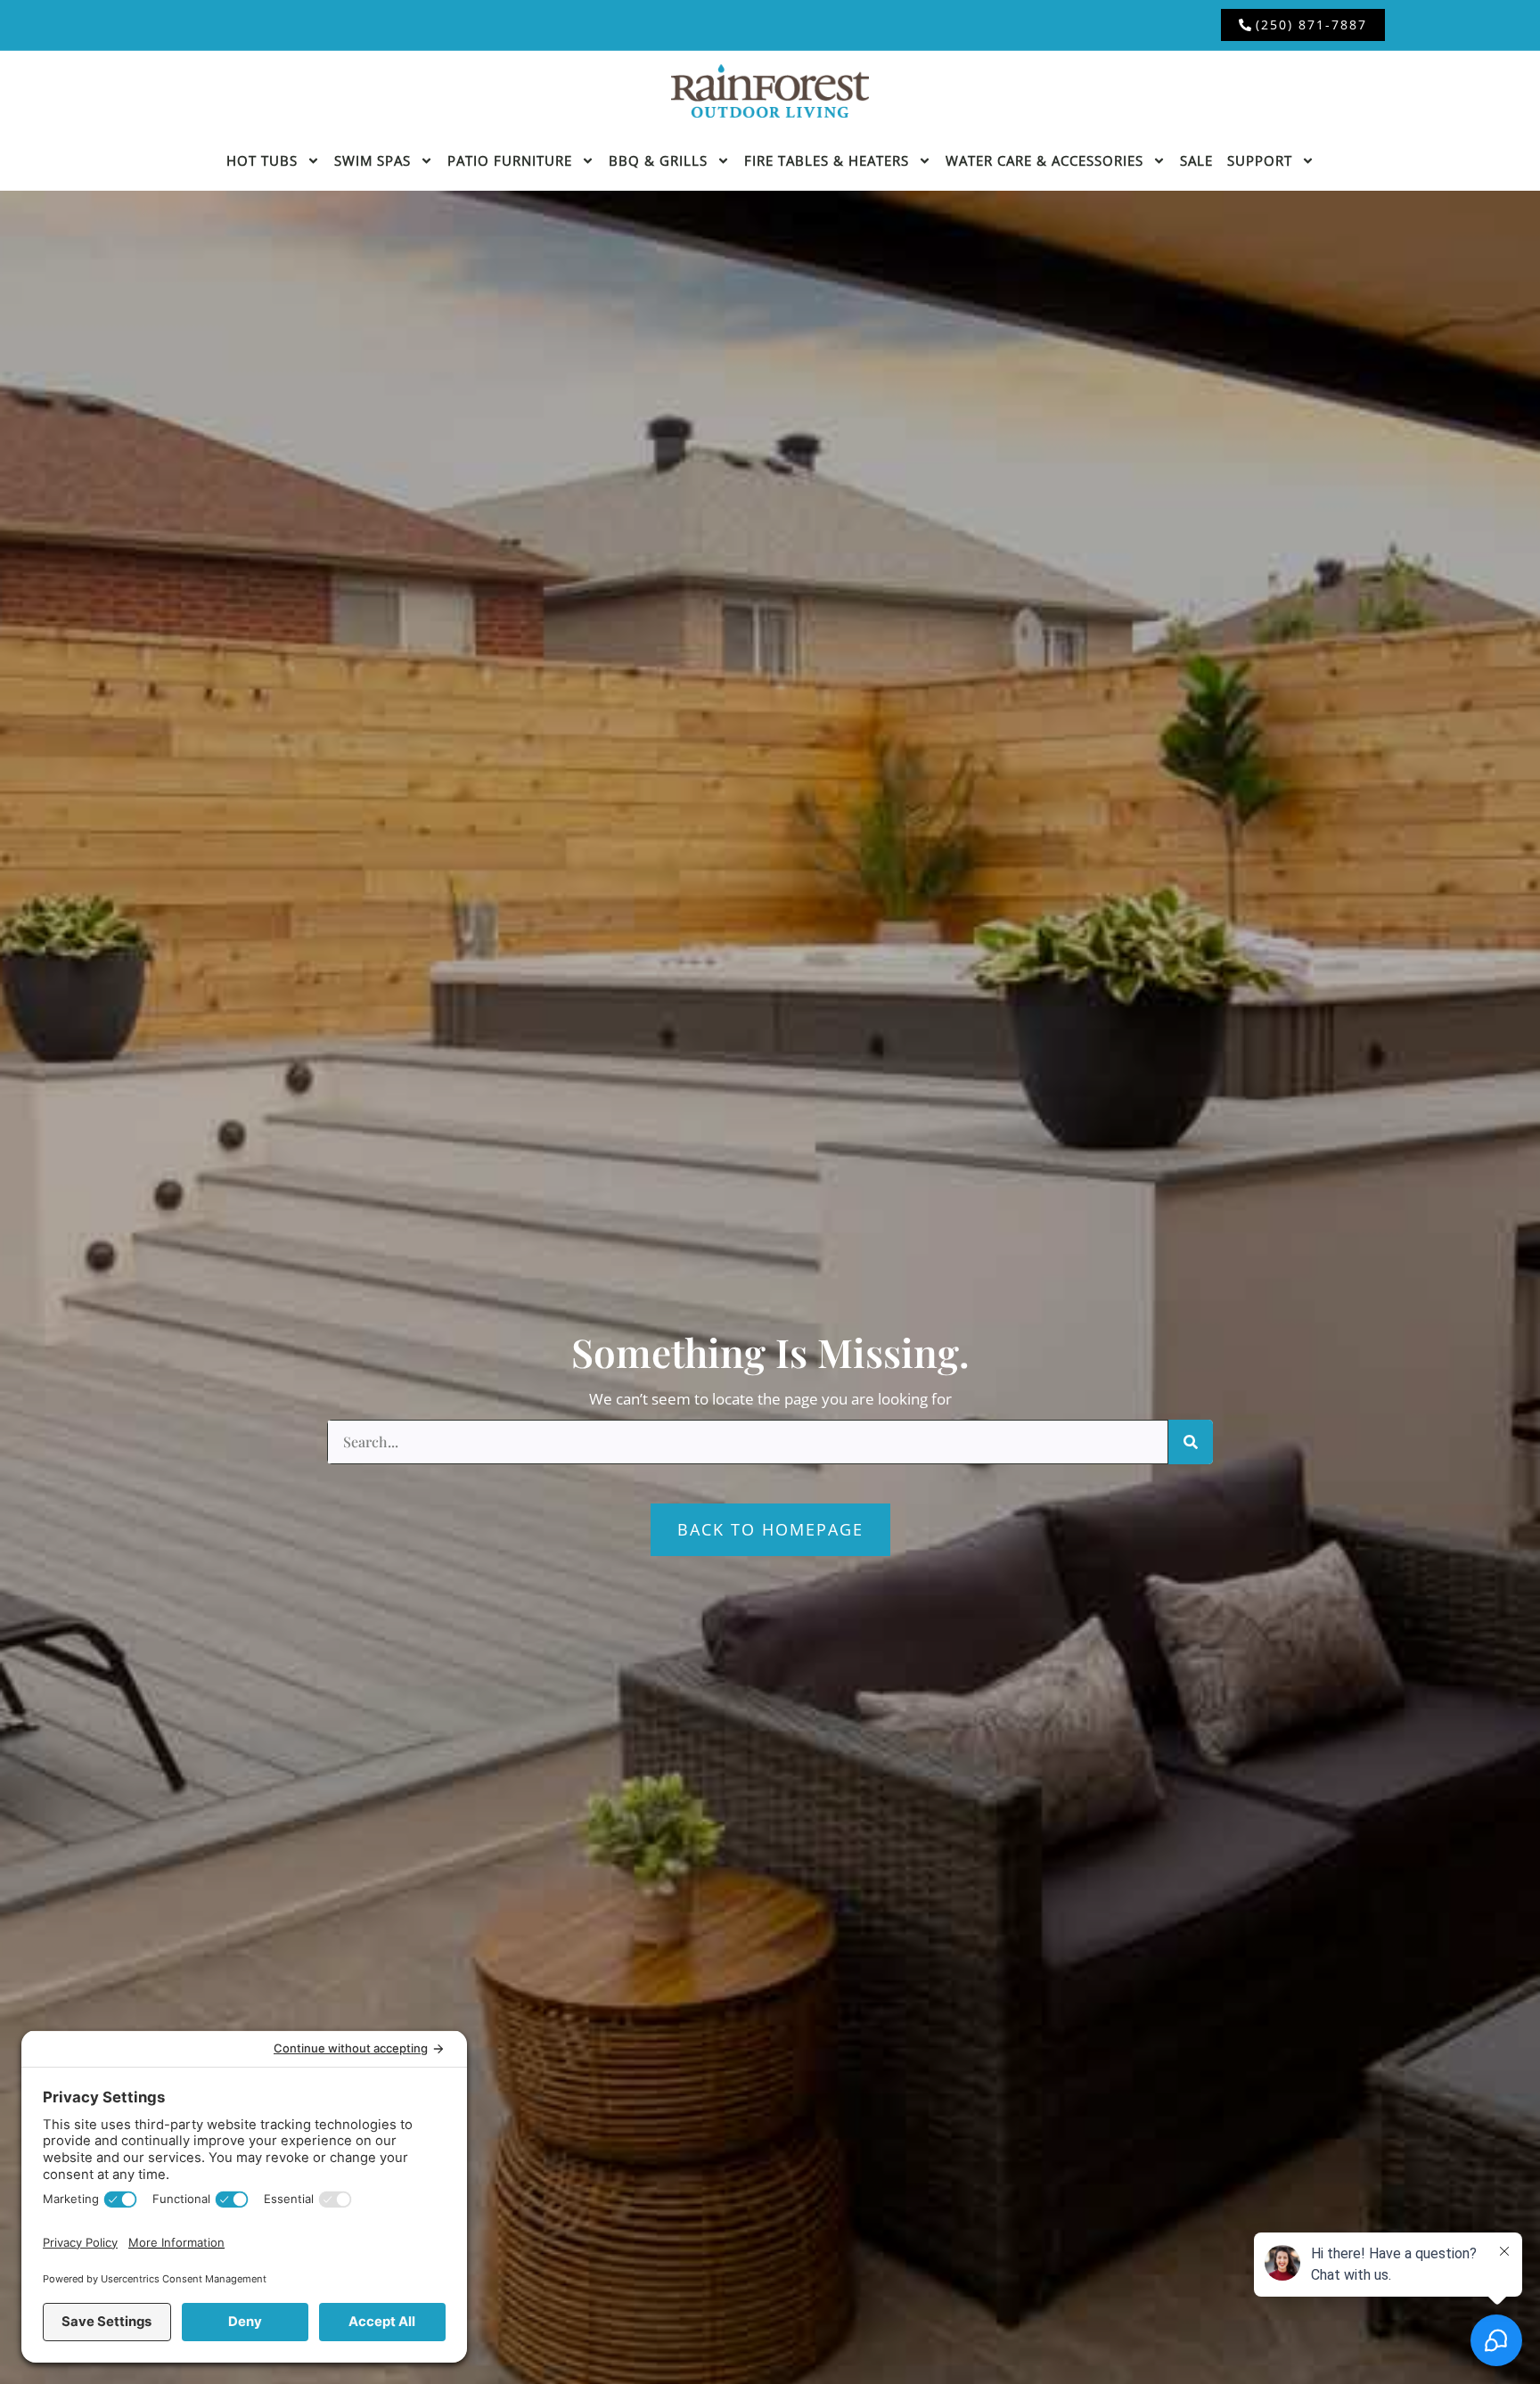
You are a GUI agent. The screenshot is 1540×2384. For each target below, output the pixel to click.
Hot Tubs (262, 160)
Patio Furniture (510, 160)
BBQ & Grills (658, 160)
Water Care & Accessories (1044, 160)
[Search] (1191, 1442)
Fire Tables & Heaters (827, 160)
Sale (1196, 160)
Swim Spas (373, 160)
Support (1260, 160)
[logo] (770, 91)
